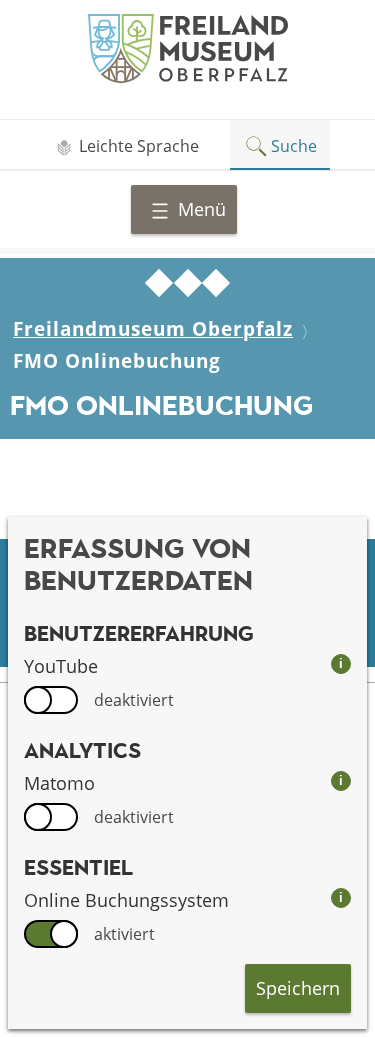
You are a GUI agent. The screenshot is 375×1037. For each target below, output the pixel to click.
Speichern (298, 988)
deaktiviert (134, 700)
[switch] (51, 700)
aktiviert (124, 934)
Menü (202, 209)
